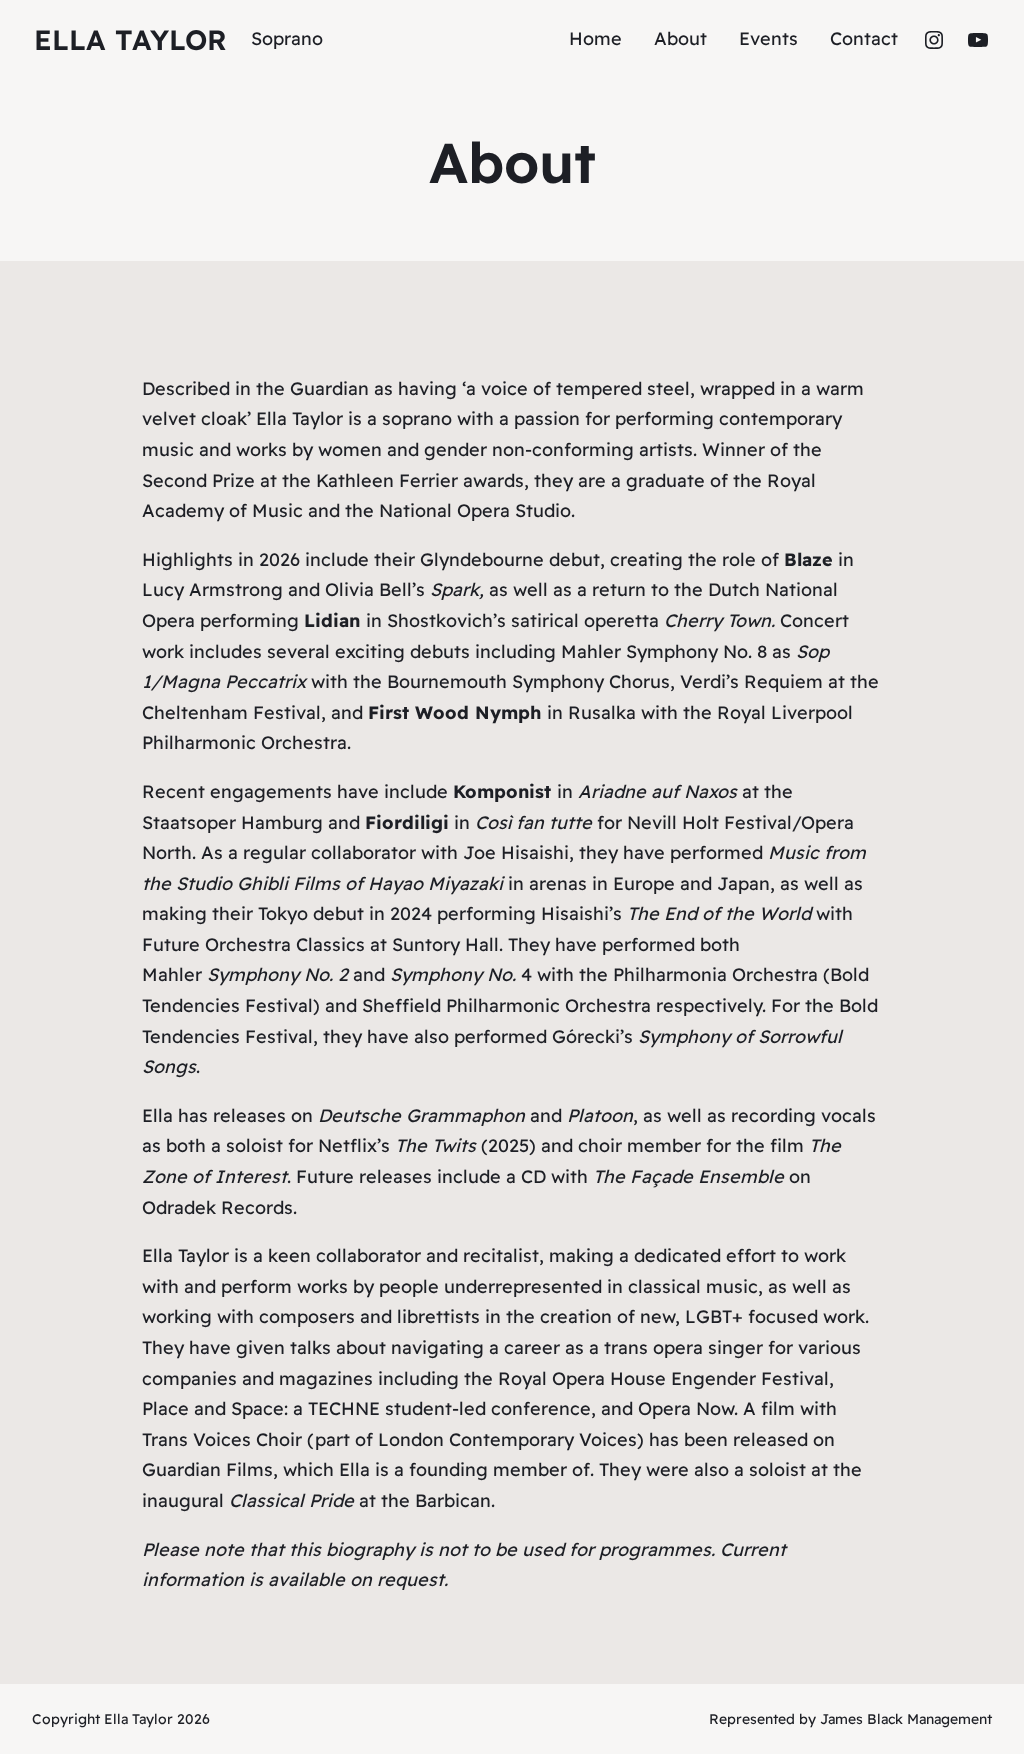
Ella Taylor (130, 39)
